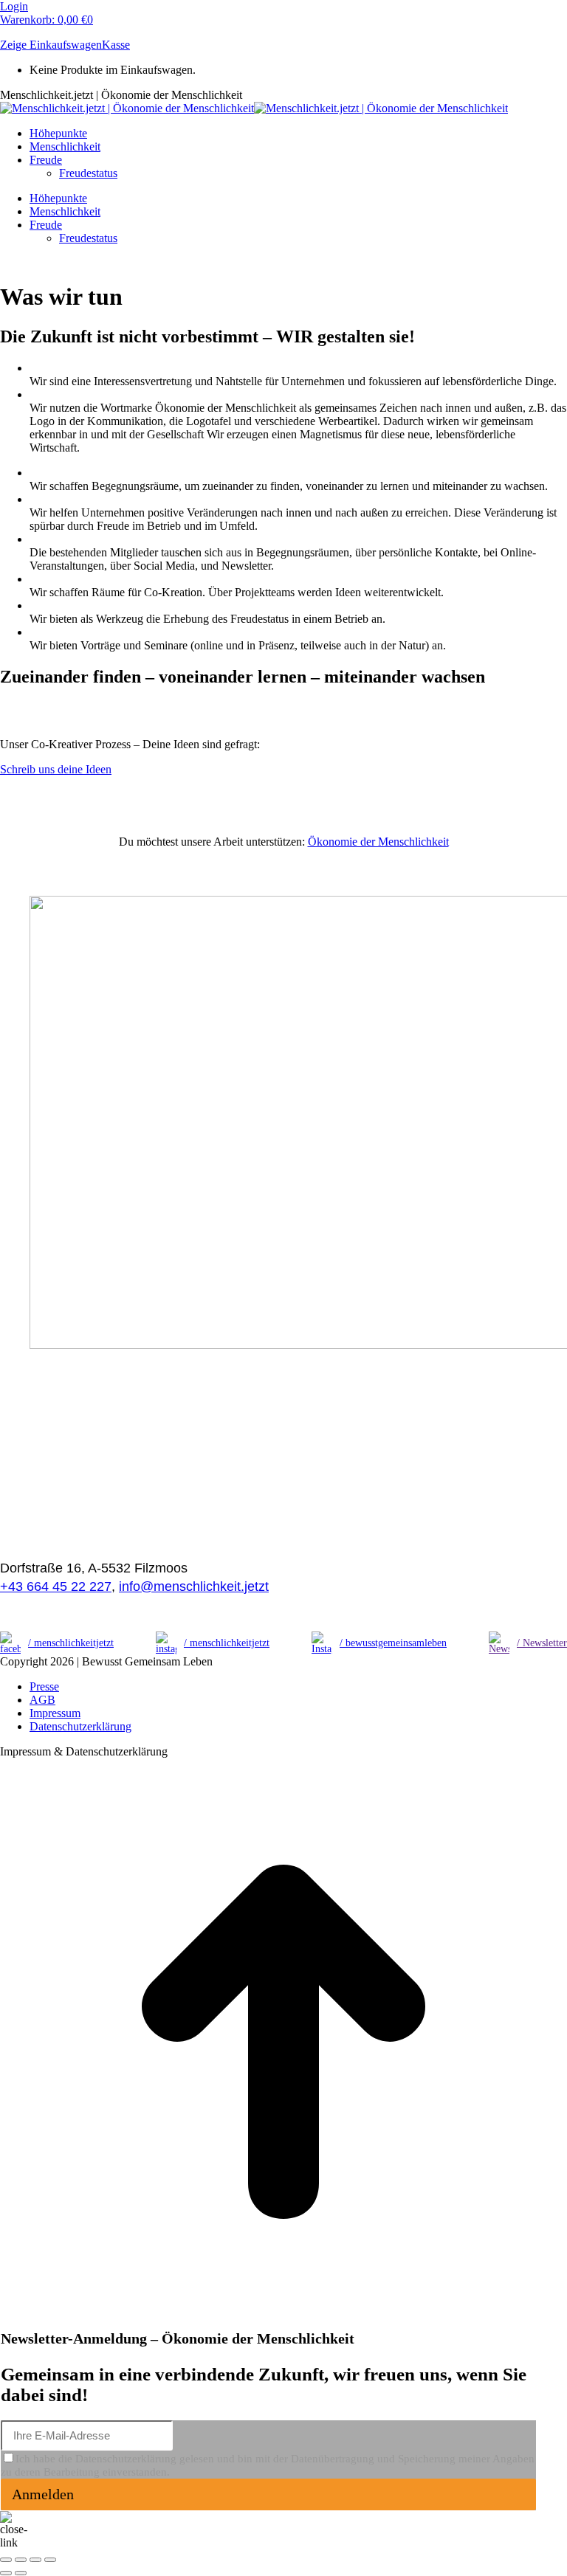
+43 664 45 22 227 (56, 1586)
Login (14, 6)
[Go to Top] (283, 2321)
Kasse (116, 45)
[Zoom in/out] (50, 2560)
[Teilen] (21, 2560)
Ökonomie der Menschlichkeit (378, 842)
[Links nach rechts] (21, 2573)
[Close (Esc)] (6, 2560)
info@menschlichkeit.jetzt (194, 1586)
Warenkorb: (47, 20)
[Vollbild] (35, 2560)
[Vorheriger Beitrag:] (6, 2573)
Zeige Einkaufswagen (51, 45)
